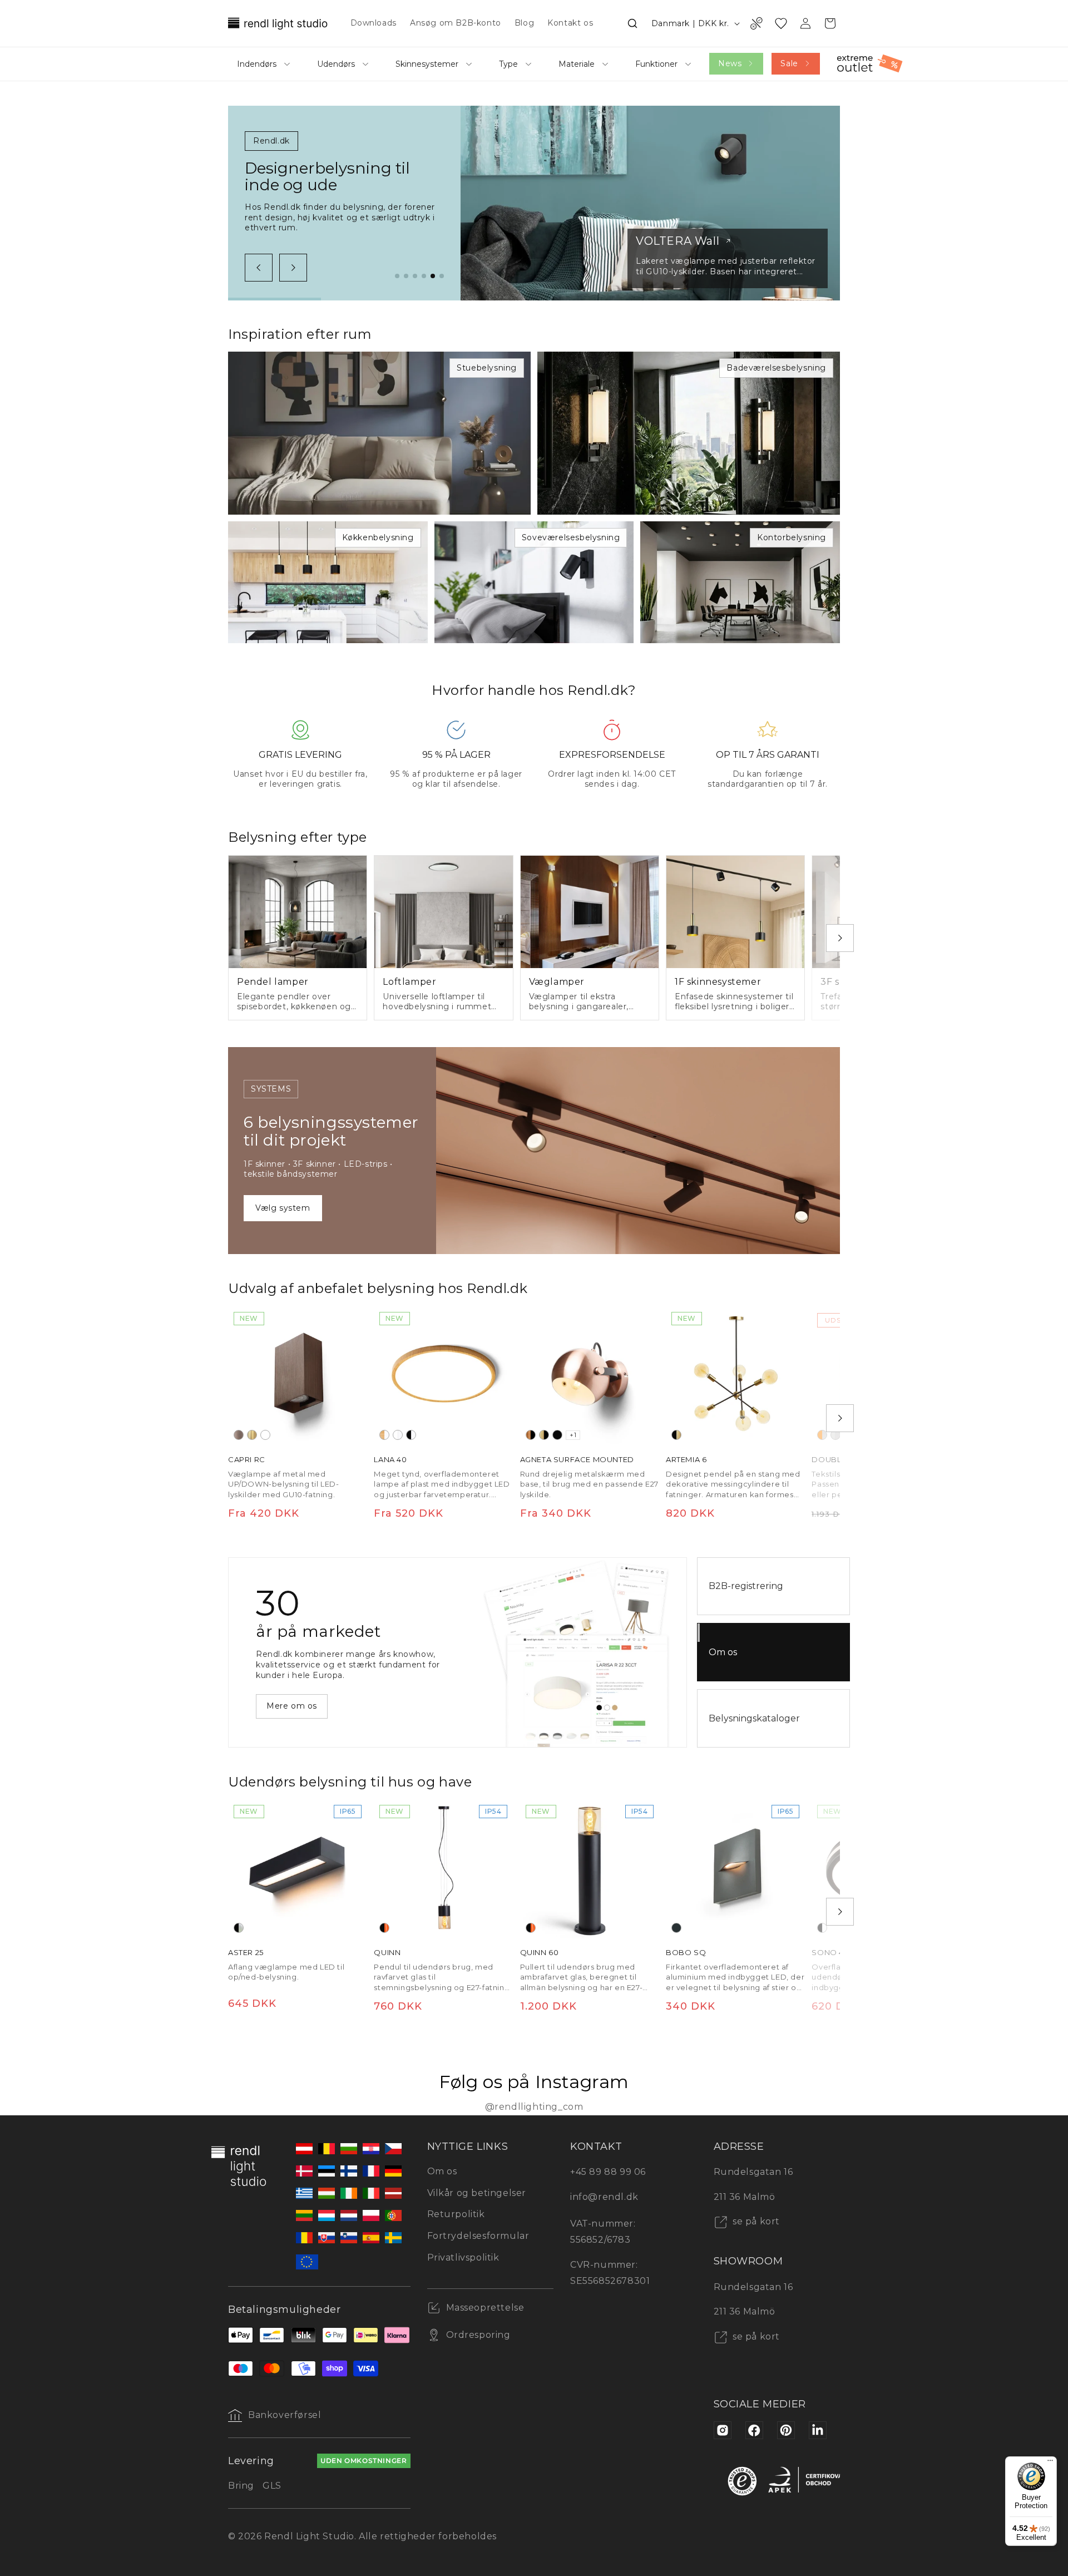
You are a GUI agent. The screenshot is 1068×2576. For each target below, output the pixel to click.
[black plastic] (411, 1435)
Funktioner (656, 64)
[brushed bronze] (239, 1435)
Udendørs (336, 64)
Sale (789, 63)
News (730, 63)
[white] (265, 1435)
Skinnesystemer (427, 64)
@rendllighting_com (534, 2107)
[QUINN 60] (590, 1869)
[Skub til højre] (293, 268)
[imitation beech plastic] (384, 1435)
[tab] (397, 276)
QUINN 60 (540, 1953)
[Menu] (1050, 2463)
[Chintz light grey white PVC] (835, 1435)
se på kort (755, 2221)
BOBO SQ (686, 1953)
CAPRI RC (247, 1459)
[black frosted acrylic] (239, 1928)
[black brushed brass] (676, 1435)
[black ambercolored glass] (384, 1928)
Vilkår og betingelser (477, 2193)
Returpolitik (456, 2214)
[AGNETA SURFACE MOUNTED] (590, 1376)
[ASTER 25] (298, 1869)
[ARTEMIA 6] (735, 1376)
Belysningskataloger (754, 1718)
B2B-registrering (746, 1586)
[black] (557, 1435)
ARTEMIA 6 (686, 1459)
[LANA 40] (443, 1376)
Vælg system (283, 1208)
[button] (632, 23)
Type (508, 64)
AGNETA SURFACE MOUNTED (577, 1459)
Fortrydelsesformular (478, 2236)
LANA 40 (390, 1459)
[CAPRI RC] (298, 1376)
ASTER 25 (246, 1953)
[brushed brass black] (544, 1435)
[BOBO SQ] (735, 1869)
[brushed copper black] (531, 1435)
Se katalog (289, 1701)
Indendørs (257, 64)
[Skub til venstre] (259, 268)
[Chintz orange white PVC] (822, 1435)
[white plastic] (398, 1435)
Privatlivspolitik (463, 2257)
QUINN (387, 1953)
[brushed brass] (252, 1435)
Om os (723, 1652)
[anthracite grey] (676, 1928)
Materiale (577, 64)
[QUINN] (443, 1869)
